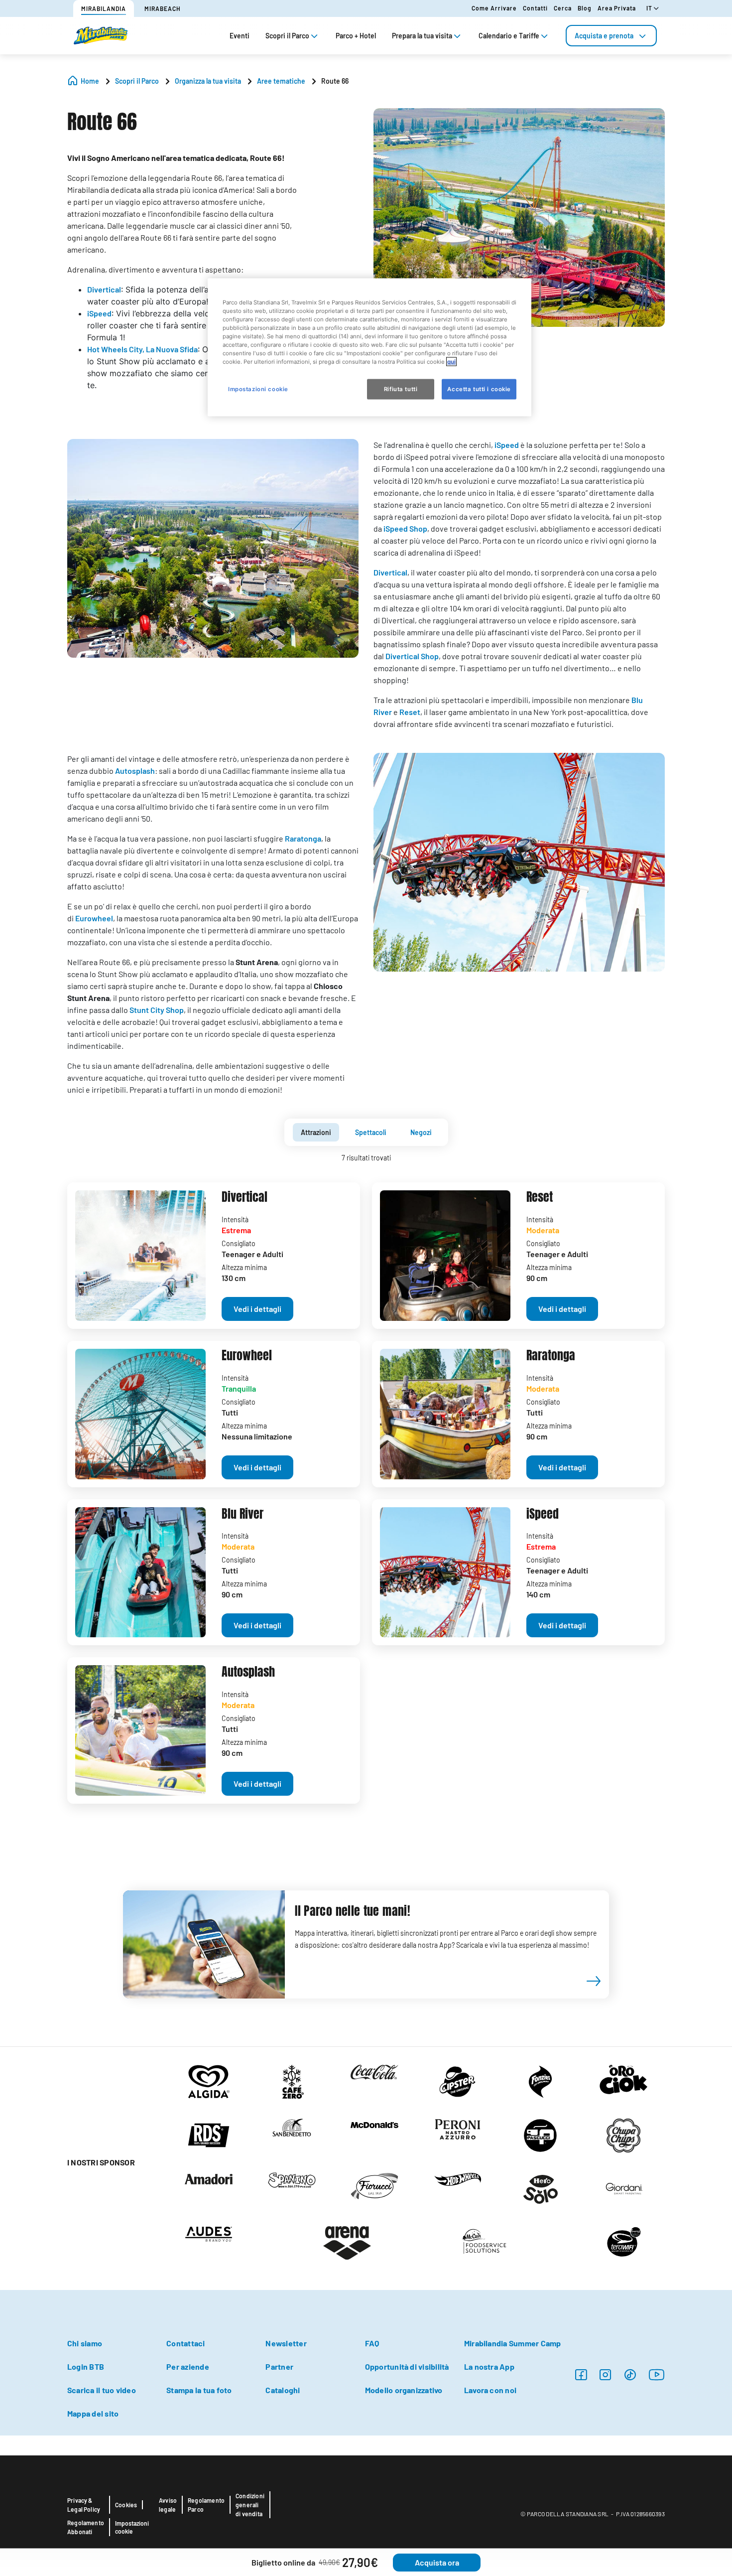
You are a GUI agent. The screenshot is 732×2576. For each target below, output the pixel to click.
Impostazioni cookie (132, 2527)
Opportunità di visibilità (407, 2366)
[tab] (611, 36)
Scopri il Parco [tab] (287, 36)
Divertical (104, 289)
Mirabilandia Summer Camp (513, 2343)
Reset (410, 712)
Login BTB (86, 2366)
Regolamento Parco (206, 2505)
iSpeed (99, 313)
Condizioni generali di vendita (250, 2505)
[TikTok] (630, 2374)
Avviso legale (168, 2505)
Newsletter (286, 2343)
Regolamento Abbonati (86, 2527)
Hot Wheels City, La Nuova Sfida (142, 349)
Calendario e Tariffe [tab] (509, 36)
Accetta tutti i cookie (479, 389)
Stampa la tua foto (199, 2390)
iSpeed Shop (405, 528)
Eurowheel (94, 918)
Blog (585, 8)
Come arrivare (494, 8)
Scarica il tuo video (102, 2390)
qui (451, 362)
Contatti (535, 8)
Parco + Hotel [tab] (356, 36)
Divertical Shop (412, 656)
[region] (369, 348)
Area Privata (617, 8)
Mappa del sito (93, 2413)
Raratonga (303, 838)
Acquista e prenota (604, 36)
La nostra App (489, 2366)
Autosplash (135, 771)
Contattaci (185, 2343)
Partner (279, 2366)
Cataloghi (283, 2390)
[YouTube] (657, 2374)
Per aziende (188, 2366)
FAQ (372, 2343)
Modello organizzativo (404, 2390)
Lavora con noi (490, 2390)
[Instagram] (581, 2374)
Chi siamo (85, 2343)
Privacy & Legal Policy (84, 2505)
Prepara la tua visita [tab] (422, 36)
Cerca (563, 8)
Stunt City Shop (157, 1010)
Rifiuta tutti (401, 389)
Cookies (126, 2505)
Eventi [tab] (240, 36)
